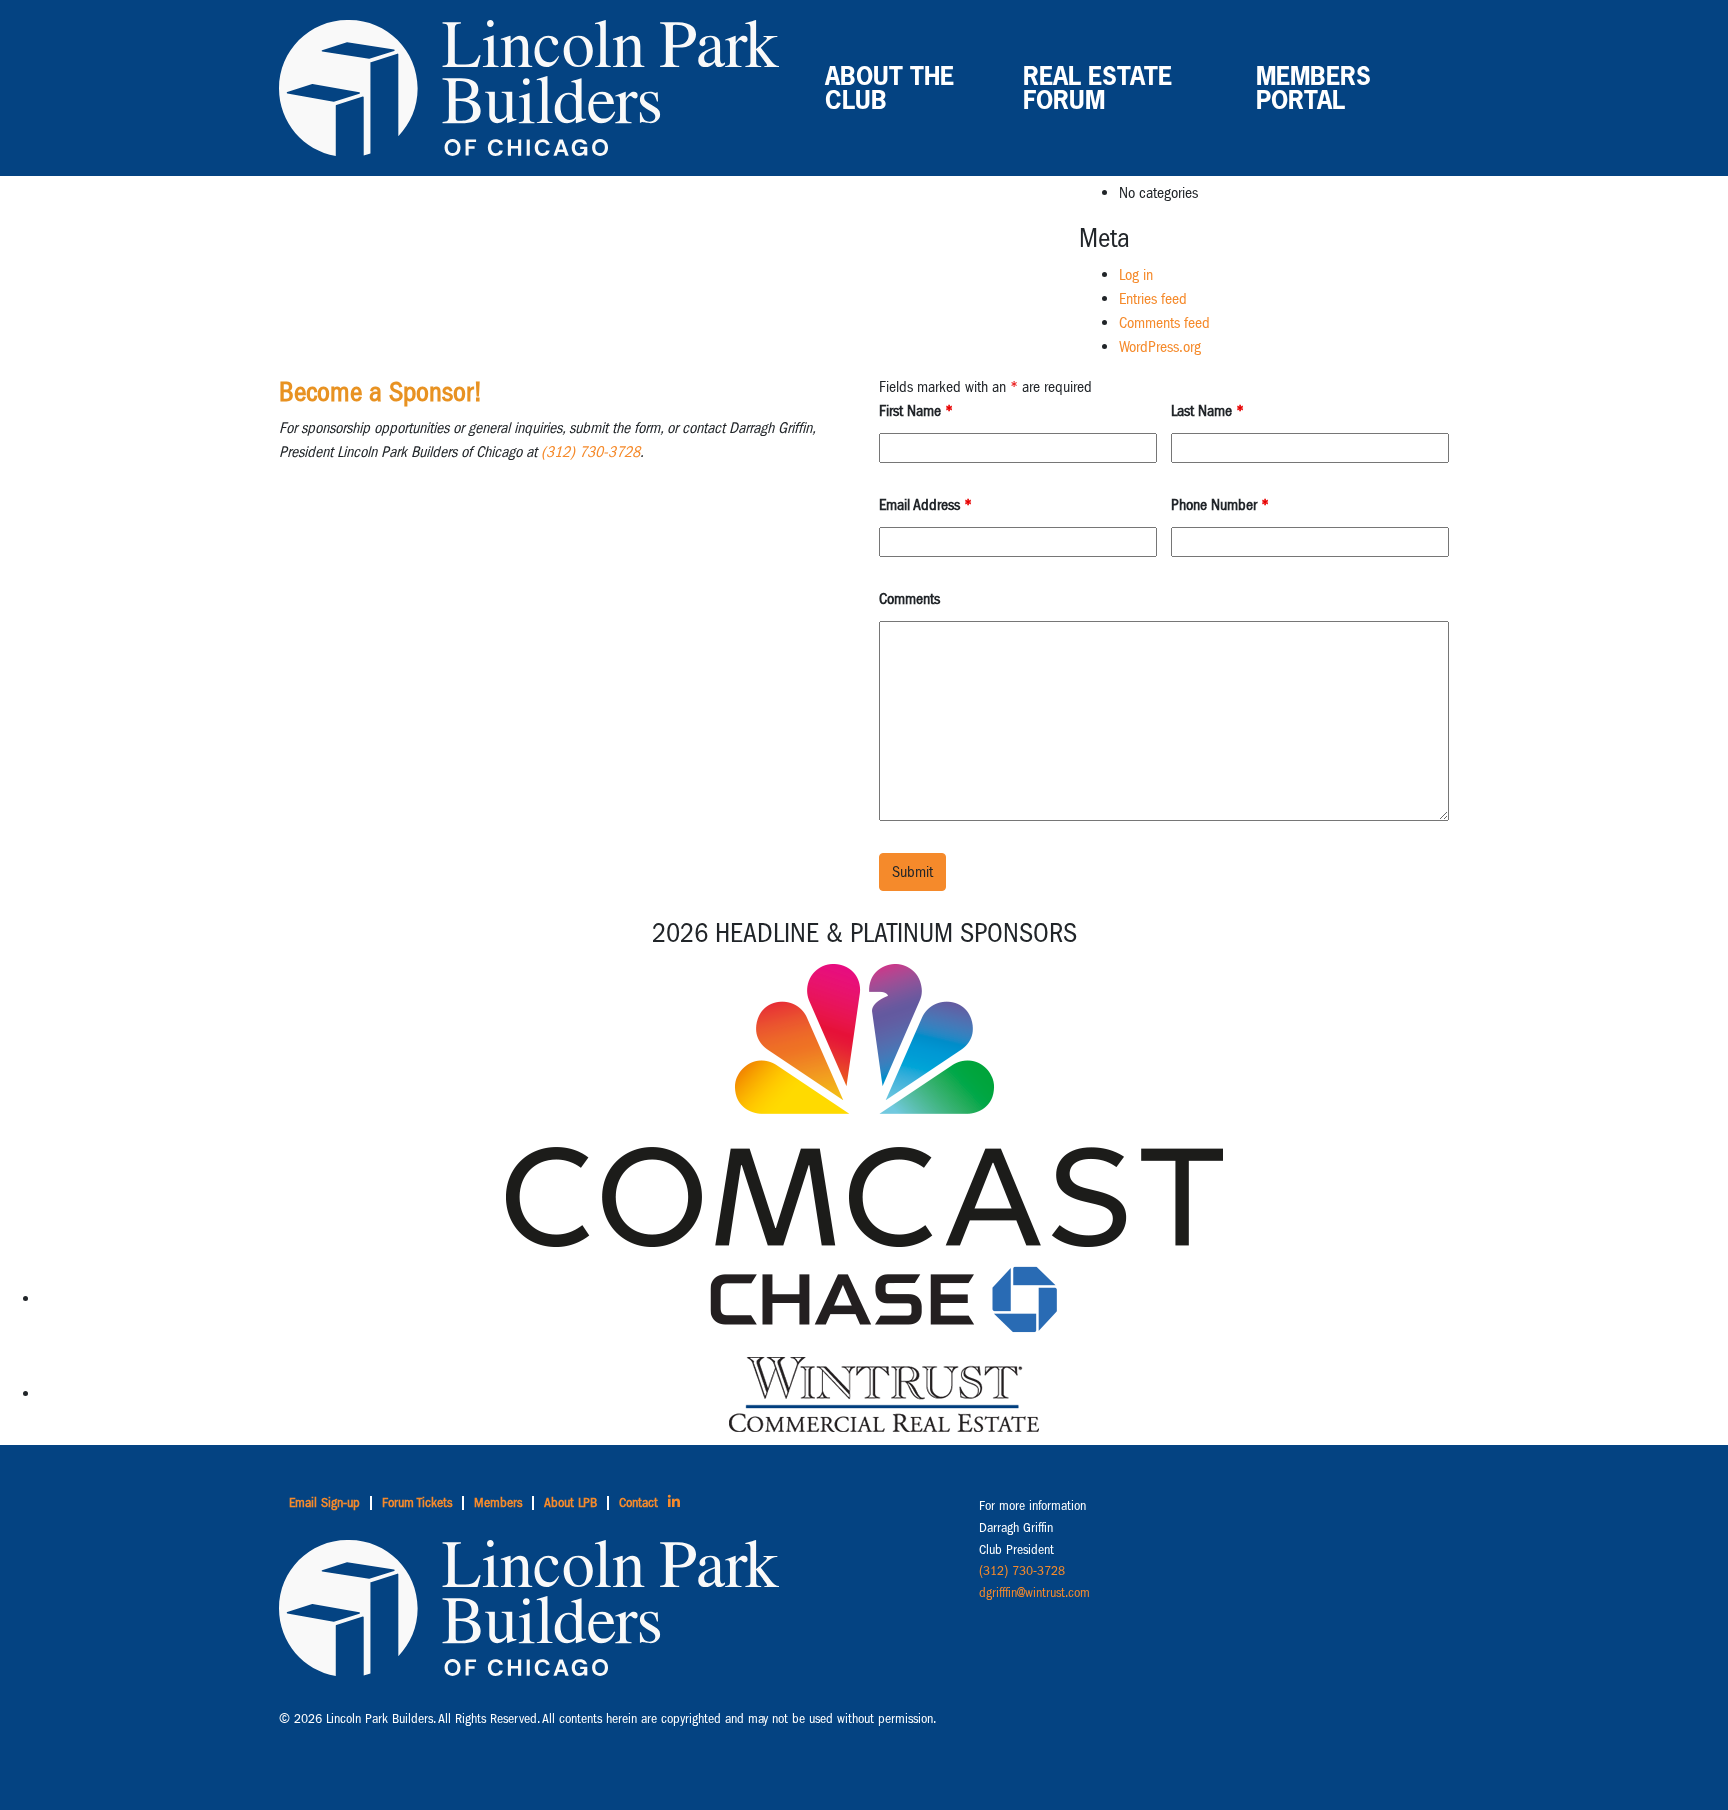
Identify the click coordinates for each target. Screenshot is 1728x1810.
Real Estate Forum (1097, 87)
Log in (1136, 274)
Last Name (1207, 410)
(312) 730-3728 (590, 451)
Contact (638, 1503)
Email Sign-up (324, 1503)
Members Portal (1313, 87)
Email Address (925, 504)
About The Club (889, 87)
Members (498, 1503)
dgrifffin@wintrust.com (1034, 1592)
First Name (916, 410)
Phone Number (1220, 504)
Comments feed (1164, 322)
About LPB (570, 1503)
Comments (909, 598)
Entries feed (1153, 298)
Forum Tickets (417, 1503)
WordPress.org (1160, 346)
